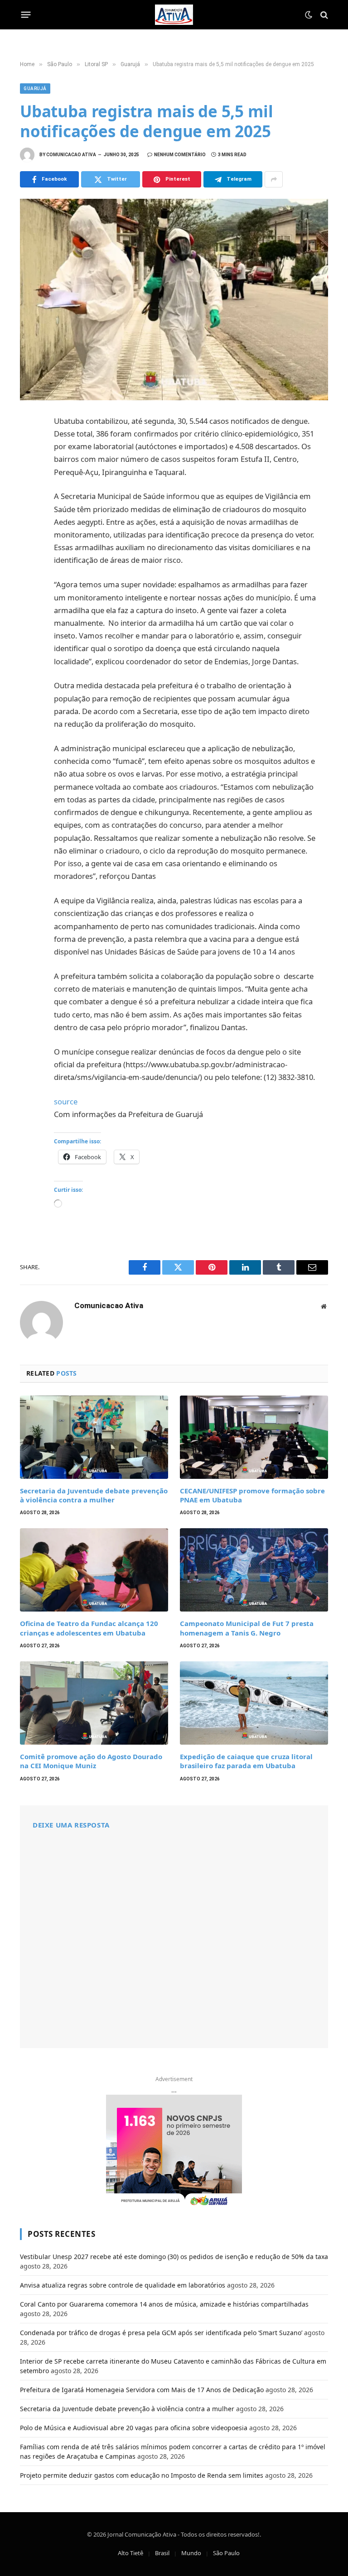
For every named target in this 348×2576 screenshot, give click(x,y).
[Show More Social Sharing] (274, 179)
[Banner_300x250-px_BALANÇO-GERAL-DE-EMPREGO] (174, 2151)
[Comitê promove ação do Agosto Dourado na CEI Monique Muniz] (94, 1703)
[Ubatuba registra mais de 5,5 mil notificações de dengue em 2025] (174, 299)
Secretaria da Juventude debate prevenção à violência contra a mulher (94, 1495)
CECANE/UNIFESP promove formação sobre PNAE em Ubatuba (252, 1495)
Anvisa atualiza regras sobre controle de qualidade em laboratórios (123, 2285)
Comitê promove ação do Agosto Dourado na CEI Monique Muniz (91, 1761)
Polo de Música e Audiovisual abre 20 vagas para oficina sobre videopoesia (134, 2428)
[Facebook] (29, 444)
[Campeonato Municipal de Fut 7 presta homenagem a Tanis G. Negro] (254, 1570)
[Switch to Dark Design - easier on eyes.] (309, 15)
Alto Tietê (130, 2553)
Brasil (162, 2553)
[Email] (29, 544)
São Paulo (226, 2553)
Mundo (191, 2553)
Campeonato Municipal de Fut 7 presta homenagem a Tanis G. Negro (247, 1628)
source (66, 1101)
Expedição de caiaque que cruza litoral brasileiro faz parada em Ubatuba (246, 1761)
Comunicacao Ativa (71, 155)
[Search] (323, 15)
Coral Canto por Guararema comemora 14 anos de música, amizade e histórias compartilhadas (164, 2304)
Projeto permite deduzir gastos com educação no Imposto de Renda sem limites (142, 2475)
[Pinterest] (29, 504)
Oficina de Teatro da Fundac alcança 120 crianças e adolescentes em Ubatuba (89, 1628)
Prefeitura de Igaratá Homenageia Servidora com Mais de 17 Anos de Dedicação (142, 2390)
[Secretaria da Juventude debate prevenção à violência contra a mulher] (94, 1437)
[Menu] (26, 15)
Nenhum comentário (180, 155)
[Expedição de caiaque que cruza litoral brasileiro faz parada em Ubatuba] (254, 1703)
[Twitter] (29, 464)
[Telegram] (29, 524)
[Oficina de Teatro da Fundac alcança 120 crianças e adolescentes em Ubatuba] (94, 1570)
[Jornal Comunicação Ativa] (174, 15)
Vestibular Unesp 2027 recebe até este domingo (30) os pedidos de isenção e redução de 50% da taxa (174, 2257)
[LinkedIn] (29, 484)
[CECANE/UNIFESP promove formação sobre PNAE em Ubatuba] (254, 1437)
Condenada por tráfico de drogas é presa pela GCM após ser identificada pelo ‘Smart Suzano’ (161, 2333)
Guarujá (35, 89)
